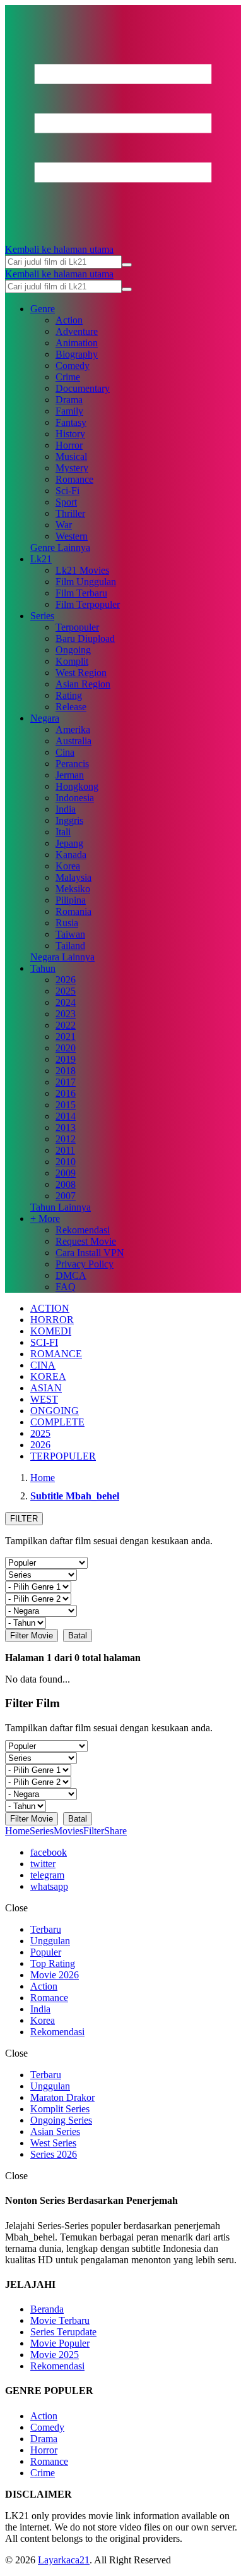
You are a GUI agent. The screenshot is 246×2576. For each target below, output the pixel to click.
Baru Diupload (85, 638)
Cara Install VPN (90, 1253)
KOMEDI (51, 1331)
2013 (66, 1128)
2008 (66, 1184)
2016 (66, 1093)
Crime (68, 377)
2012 (66, 1139)
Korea (68, 866)
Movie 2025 (55, 2355)
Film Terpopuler (88, 604)
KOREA (48, 1376)
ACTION (50, 1308)
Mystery (72, 468)
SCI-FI (44, 1342)
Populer (46, 1952)
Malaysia (73, 877)
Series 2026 (54, 2154)
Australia (73, 741)
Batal (78, 1636)
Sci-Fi (67, 491)
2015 (66, 1105)
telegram (47, 1875)
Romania (73, 911)
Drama (69, 400)
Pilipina (71, 900)
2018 (66, 1071)
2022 (66, 1025)
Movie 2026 (55, 1975)
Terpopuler (77, 627)
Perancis (72, 764)
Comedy (73, 366)
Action (69, 320)
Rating (69, 695)
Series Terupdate (63, 2332)
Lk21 (41, 559)
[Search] (127, 265)
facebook (49, 1852)
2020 (66, 1048)
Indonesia (75, 798)
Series (42, 616)
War (64, 525)
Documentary (83, 388)
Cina (65, 752)
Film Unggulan (86, 582)
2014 (66, 1116)
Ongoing (73, 650)
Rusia (67, 923)
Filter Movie (32, 1636)
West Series (53, 2143)
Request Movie (86, 1241)
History (70, 434)
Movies (68, 1831)
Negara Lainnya (62, 957)
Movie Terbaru (60, 2320)
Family (69, 411)
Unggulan (50, 1941)
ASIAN (46, 1388)
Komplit (72, 661)
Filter (94, 1831)
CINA (43, 1365)
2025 (66, 991)
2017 (66, 1082)
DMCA (71, 1275)
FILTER (24, 1519)
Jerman (70, 775)
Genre (43, 309)
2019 (66, 1059)
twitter (43, 1864)
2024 (66, 1002)
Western (72, 536)
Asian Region (83, 684)
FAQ (66, 1287)
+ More (45, 1218)
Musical (71, 457)
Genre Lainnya (60, 547)
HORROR (52, 1320)
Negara (45, 718)
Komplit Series (60, 2109)
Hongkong (77, 786)
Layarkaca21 (64, 2560)
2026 (66, 980)
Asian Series (55, 2132)
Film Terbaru (81, 593)
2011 (65, 1150)
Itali (63, 832)
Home (17, 1831)
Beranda (47, 2309)
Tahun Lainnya (61, 1207)
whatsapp (49, 1886)
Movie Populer (60, 2343)
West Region (81, 673)
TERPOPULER (63, 1456)
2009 (66, 1173)
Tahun (43, 968)
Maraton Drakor (62, 2097)
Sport (66, 502)
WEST (44, 1399)
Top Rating (53, 1963)
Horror (69, 445)
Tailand (70, 946)
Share (115, 1831)
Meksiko (73, 889)
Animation (77, 343)
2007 (66, 1196)
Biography (77, 354)
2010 (66, 1162)
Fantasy (71, 422)
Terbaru (46, 1929)
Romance (74, 479)
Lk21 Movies (82, 570)
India (66, 809)
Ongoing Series (61, 2120)
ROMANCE (56, 1354)
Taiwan (70, 934)
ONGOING (55, 1411)
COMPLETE (57, 1422)
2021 (66, 1037)
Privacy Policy (85, 1264)
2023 (66, 1014)
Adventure (77, 331)
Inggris (69, 820)
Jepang (69, 843)
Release (71, 707)
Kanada (71, 855)
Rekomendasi (83, 1230)
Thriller (70, 513)
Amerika (73, 729)
